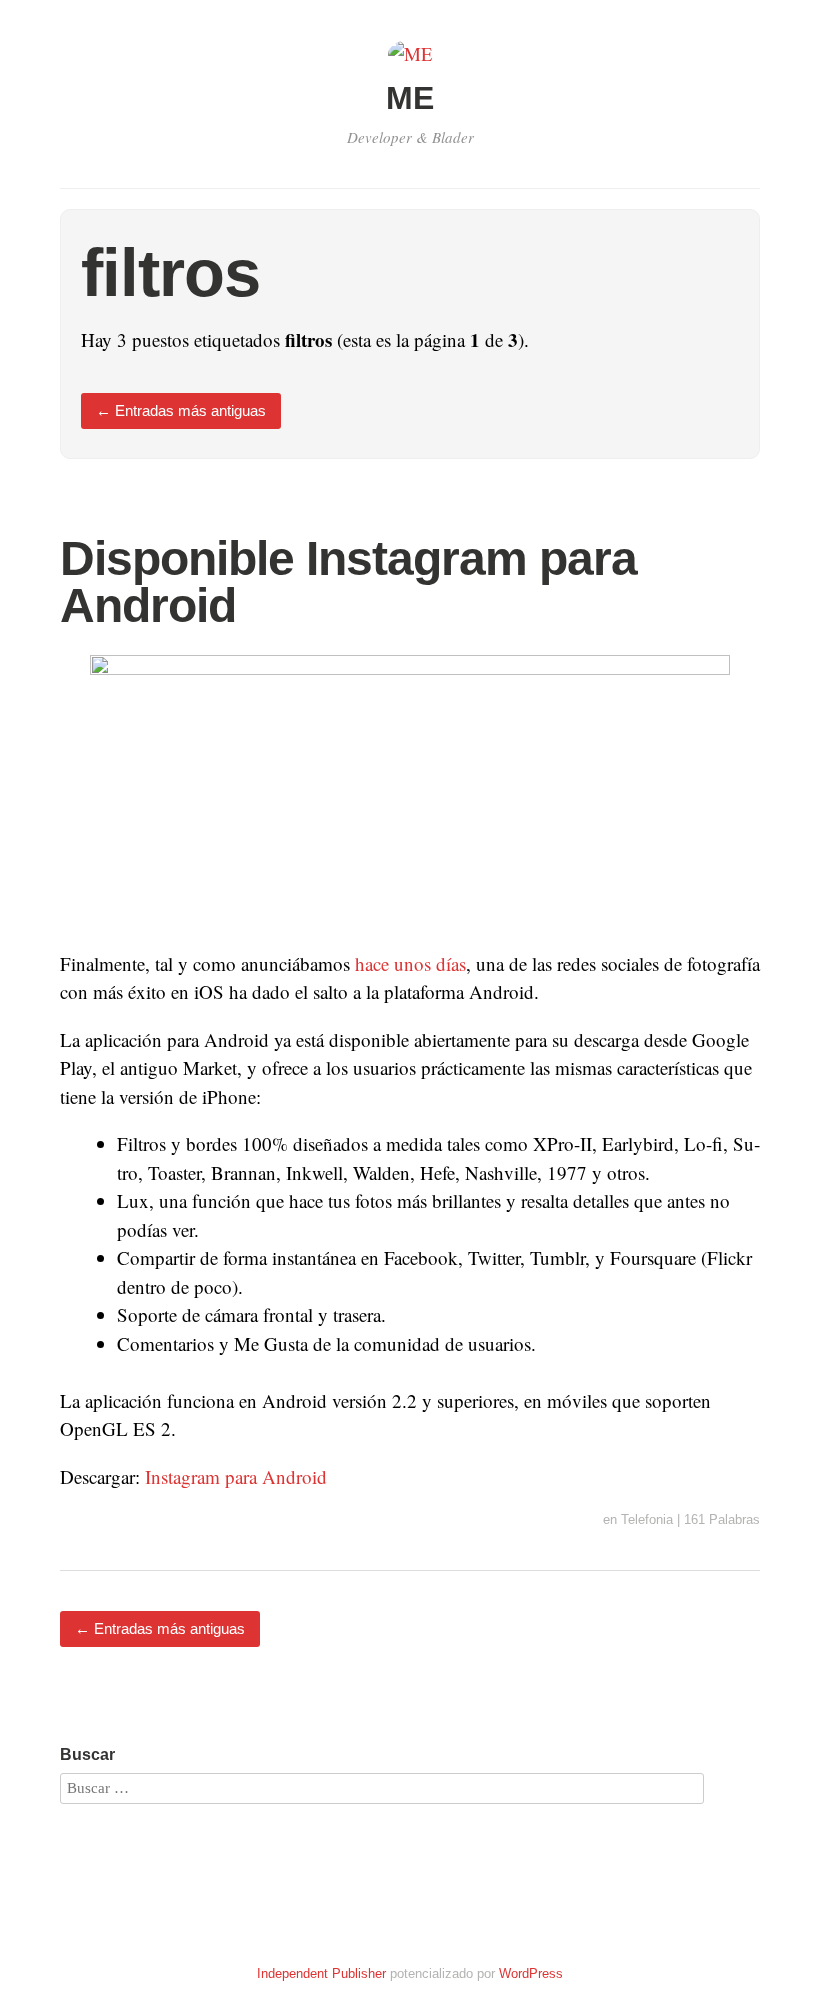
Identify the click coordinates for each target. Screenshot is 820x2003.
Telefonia (647, 1519)
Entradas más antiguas (181, 410)
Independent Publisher (321, 1973)
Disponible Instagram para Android (348, 582)
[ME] (410, 53)
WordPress (531, 1973)
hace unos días (410, 963)
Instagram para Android (236, 1476)
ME (410, 98)
